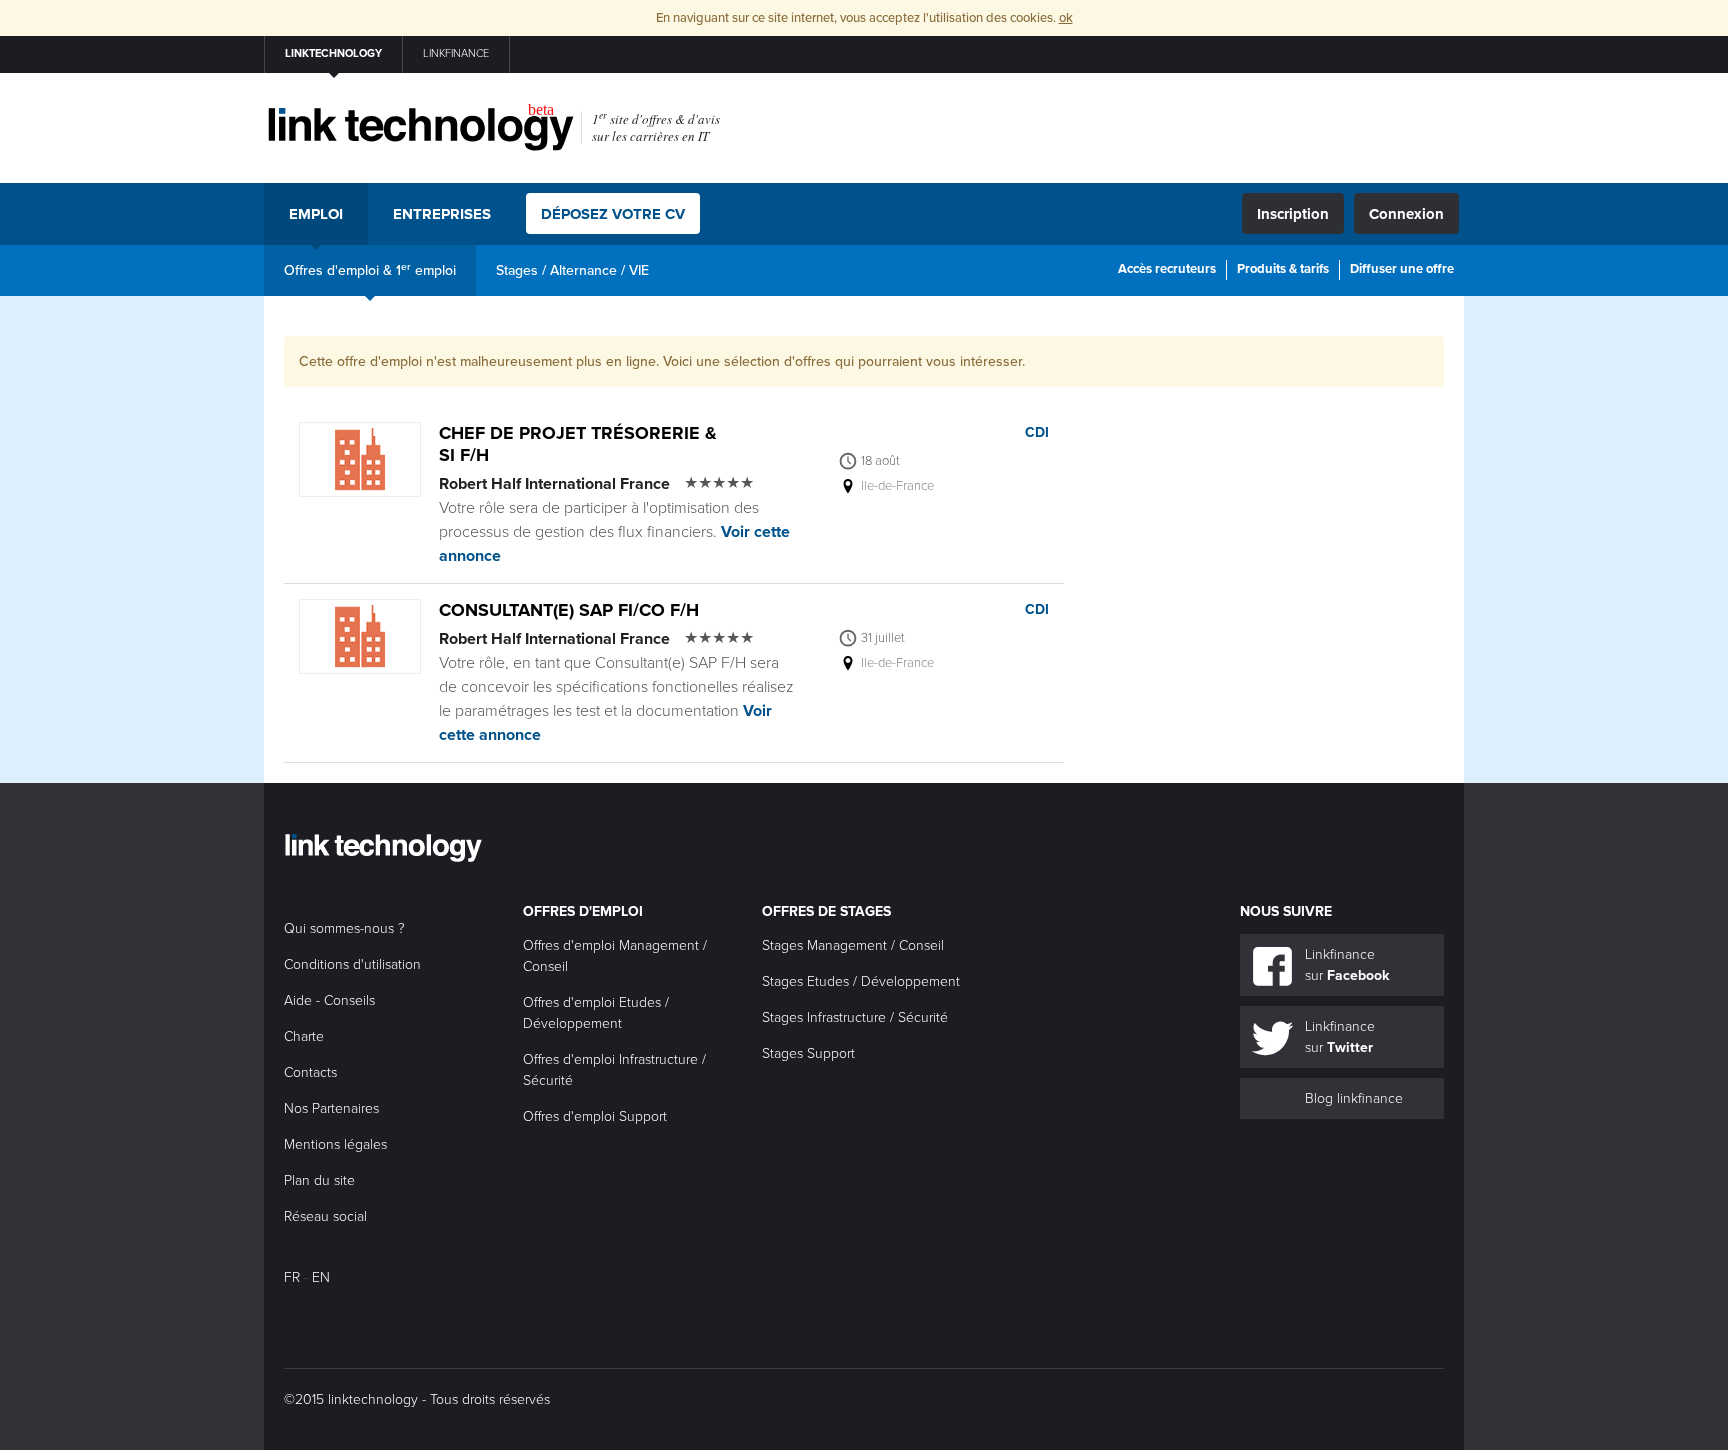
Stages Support (808, 1053)
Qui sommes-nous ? (344, 928)
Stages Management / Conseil (853, 945)
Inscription (1293, 214)
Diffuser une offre (1402, 269)
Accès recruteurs (1167, 269)
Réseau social (325, 1216)
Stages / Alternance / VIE (572, 270)
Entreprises (442, 214)
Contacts (310, 1072)
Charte (304, 1036)
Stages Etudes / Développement (861, 981)
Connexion (1406, 214)
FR (292, 1277)
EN (321, 1277)
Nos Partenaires (331, 1108)
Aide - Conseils (329, 1000)
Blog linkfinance (1354, 1098)
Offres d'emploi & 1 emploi (370, 269)
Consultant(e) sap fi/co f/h (569, 610)
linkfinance (456, 53)
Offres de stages (826, 911)
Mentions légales (335, 1144)
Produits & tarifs (1283, 269)
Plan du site (319, 1180)
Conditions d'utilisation (352, 964)
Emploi (316, 214)
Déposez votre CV (613, 214)
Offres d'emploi (583, 911)
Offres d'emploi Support (595, 1116)
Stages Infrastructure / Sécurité (855, 1017)
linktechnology (333, 53)
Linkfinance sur (1347, 965)
